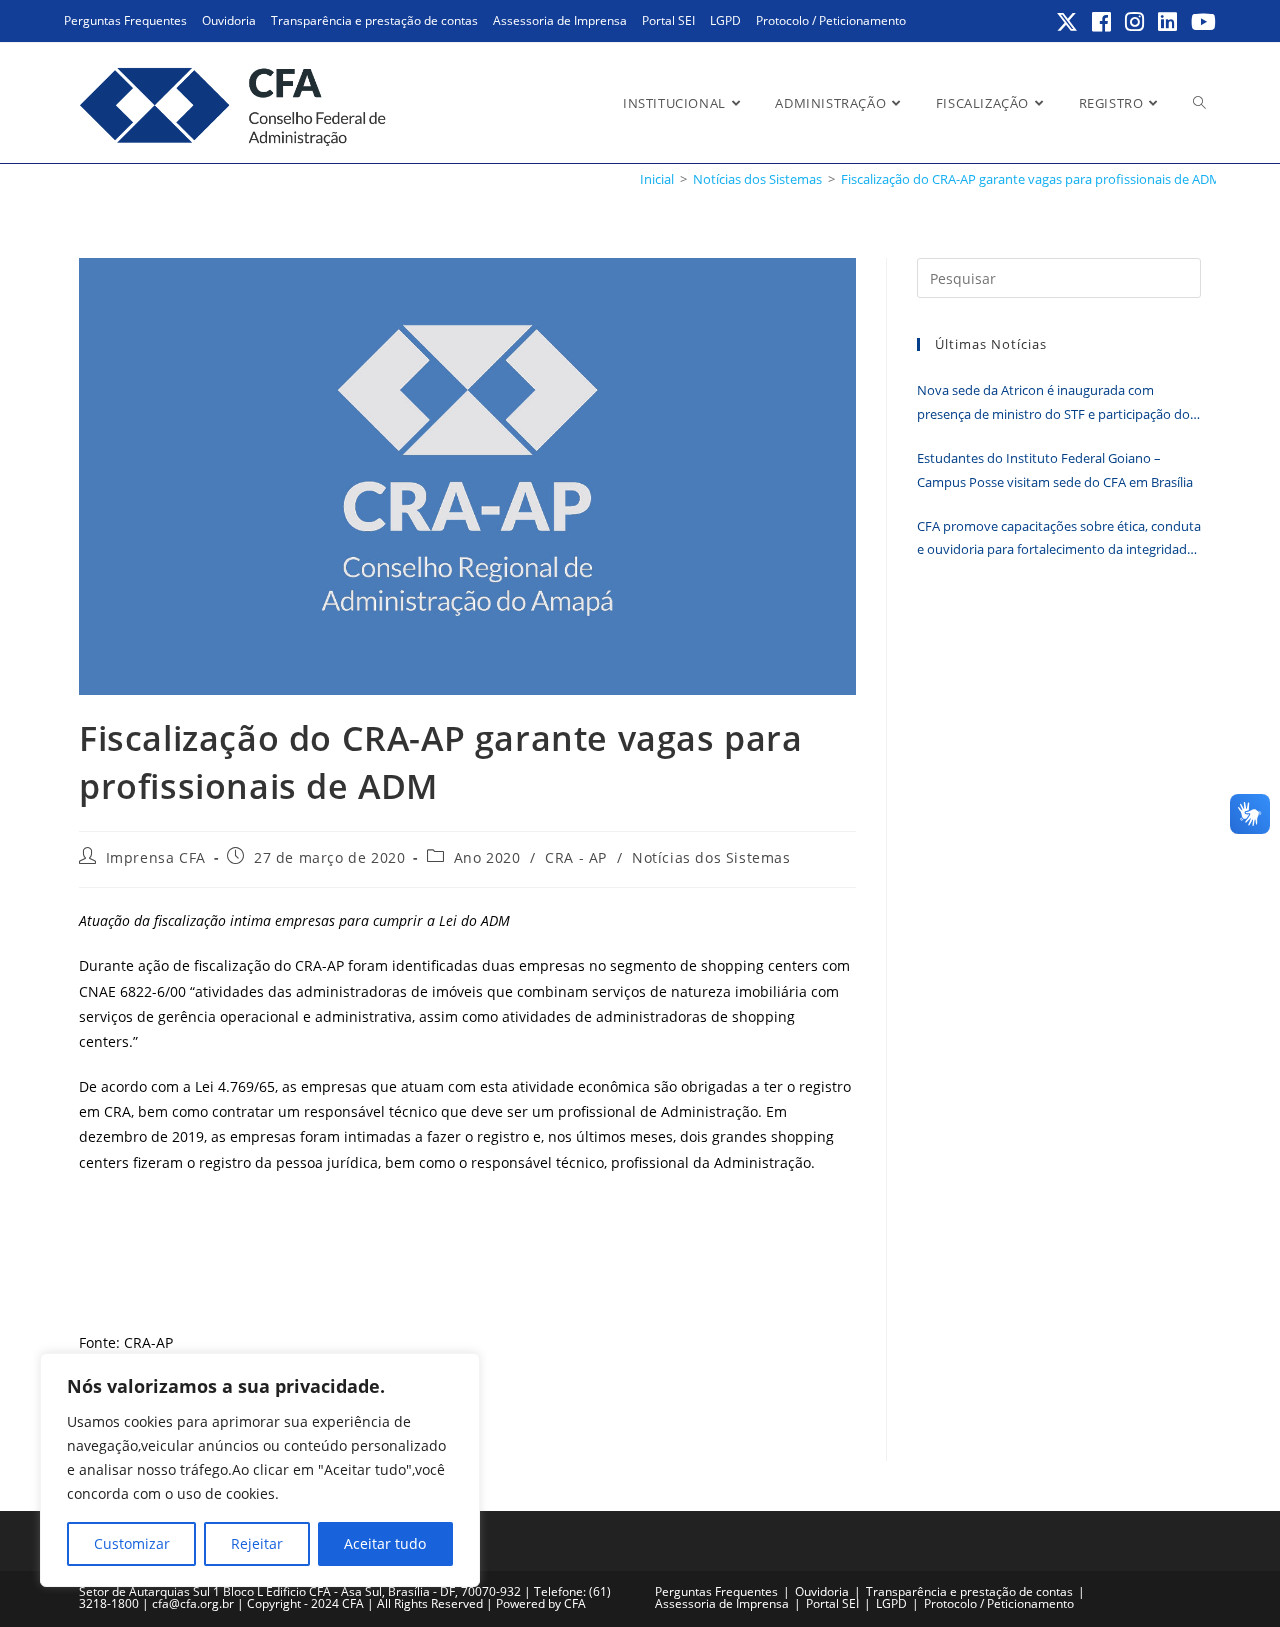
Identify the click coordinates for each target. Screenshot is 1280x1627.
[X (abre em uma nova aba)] (1068, 22)
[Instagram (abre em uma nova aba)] (1135, 22)
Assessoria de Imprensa (560, 20)
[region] (260, 1470)
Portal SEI (668, 20)
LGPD (725, 20)
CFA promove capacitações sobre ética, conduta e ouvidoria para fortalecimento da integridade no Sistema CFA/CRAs (1059, 539)
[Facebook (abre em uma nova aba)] (1102, 22)
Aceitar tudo (385, 1543)
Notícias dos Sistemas (711, 857)
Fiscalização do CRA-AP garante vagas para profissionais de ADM (1031, 179)
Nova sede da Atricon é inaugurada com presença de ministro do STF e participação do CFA (1053, 403)
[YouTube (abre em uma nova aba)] (1200, 22)
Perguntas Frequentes (125, 20)
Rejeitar (257, 1543)
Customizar (132, 1543)
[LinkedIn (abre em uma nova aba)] (1168, 22)
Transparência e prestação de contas (374, 20)
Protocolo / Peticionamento (831, 20)
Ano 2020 (487, 857)
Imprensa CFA (156, 857)
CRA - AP (576, 857)
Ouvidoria (229, 20)
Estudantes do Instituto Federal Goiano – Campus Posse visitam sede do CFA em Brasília (1055, 469)
